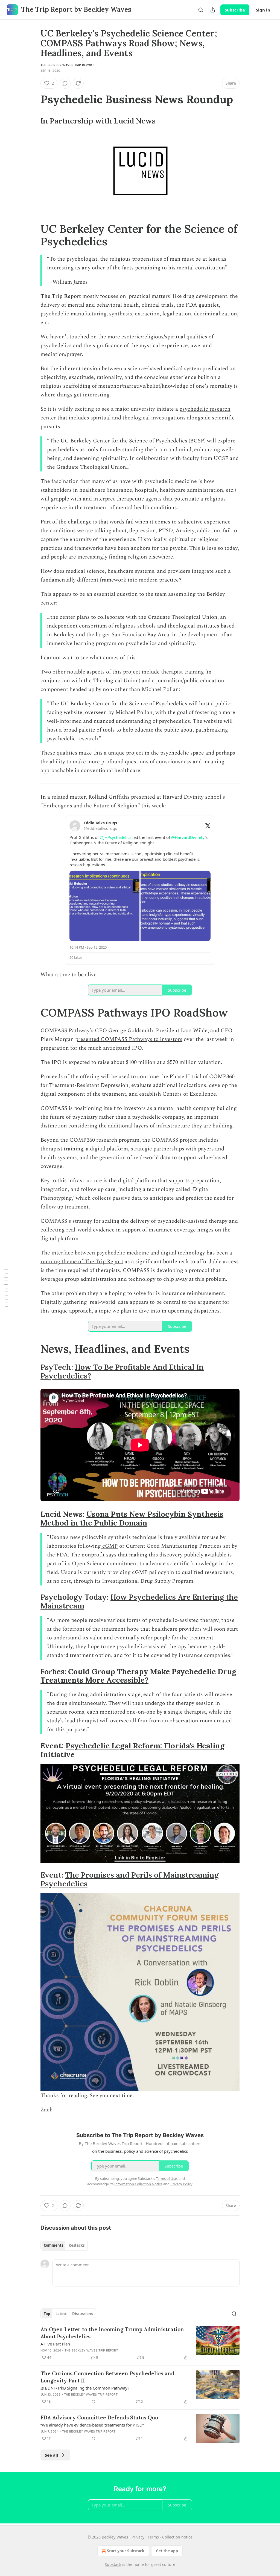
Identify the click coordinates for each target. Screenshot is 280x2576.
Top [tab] (47, 2314)
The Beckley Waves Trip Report (67, 65)
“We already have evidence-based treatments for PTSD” (92, 2425)
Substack (113, 2564)
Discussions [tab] (82, 2314)
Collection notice (177, 2537)
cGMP (109, 1546)
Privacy (138, 2537)
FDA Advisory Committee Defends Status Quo (99, 2417)
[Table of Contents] (6, 1288)
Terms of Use (166, 2178)
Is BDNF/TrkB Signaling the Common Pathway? (85, 2388)
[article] (140, 2343)
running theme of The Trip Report (82, 1262)
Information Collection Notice (138, 2184)
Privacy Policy (181, 2184)
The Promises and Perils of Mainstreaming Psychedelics (129, 1879)
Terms (153, 2537)
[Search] (201, 10)
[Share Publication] (213, 10)
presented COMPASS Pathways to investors (129, 1039)
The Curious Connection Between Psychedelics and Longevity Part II (107, 2377)
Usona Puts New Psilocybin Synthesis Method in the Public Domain (132, 1518)
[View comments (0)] (65, 83)
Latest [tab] (61, 2314)
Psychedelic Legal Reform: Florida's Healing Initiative (132, 1750)
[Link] (33, 99)
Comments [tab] (53, 2245)
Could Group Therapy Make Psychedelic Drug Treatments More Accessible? (138, 1676)
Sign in (263, 10)
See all (52, 2455)
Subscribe (235, 10)
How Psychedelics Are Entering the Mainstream (139, 1601)
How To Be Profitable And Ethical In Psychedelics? (122, 1371)
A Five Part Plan (55, 2344)
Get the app (167, 2551)
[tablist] (64, 2245)
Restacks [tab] (77, 2245)
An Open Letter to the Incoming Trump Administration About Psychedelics (112, 2333)
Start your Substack (126, 2551)
